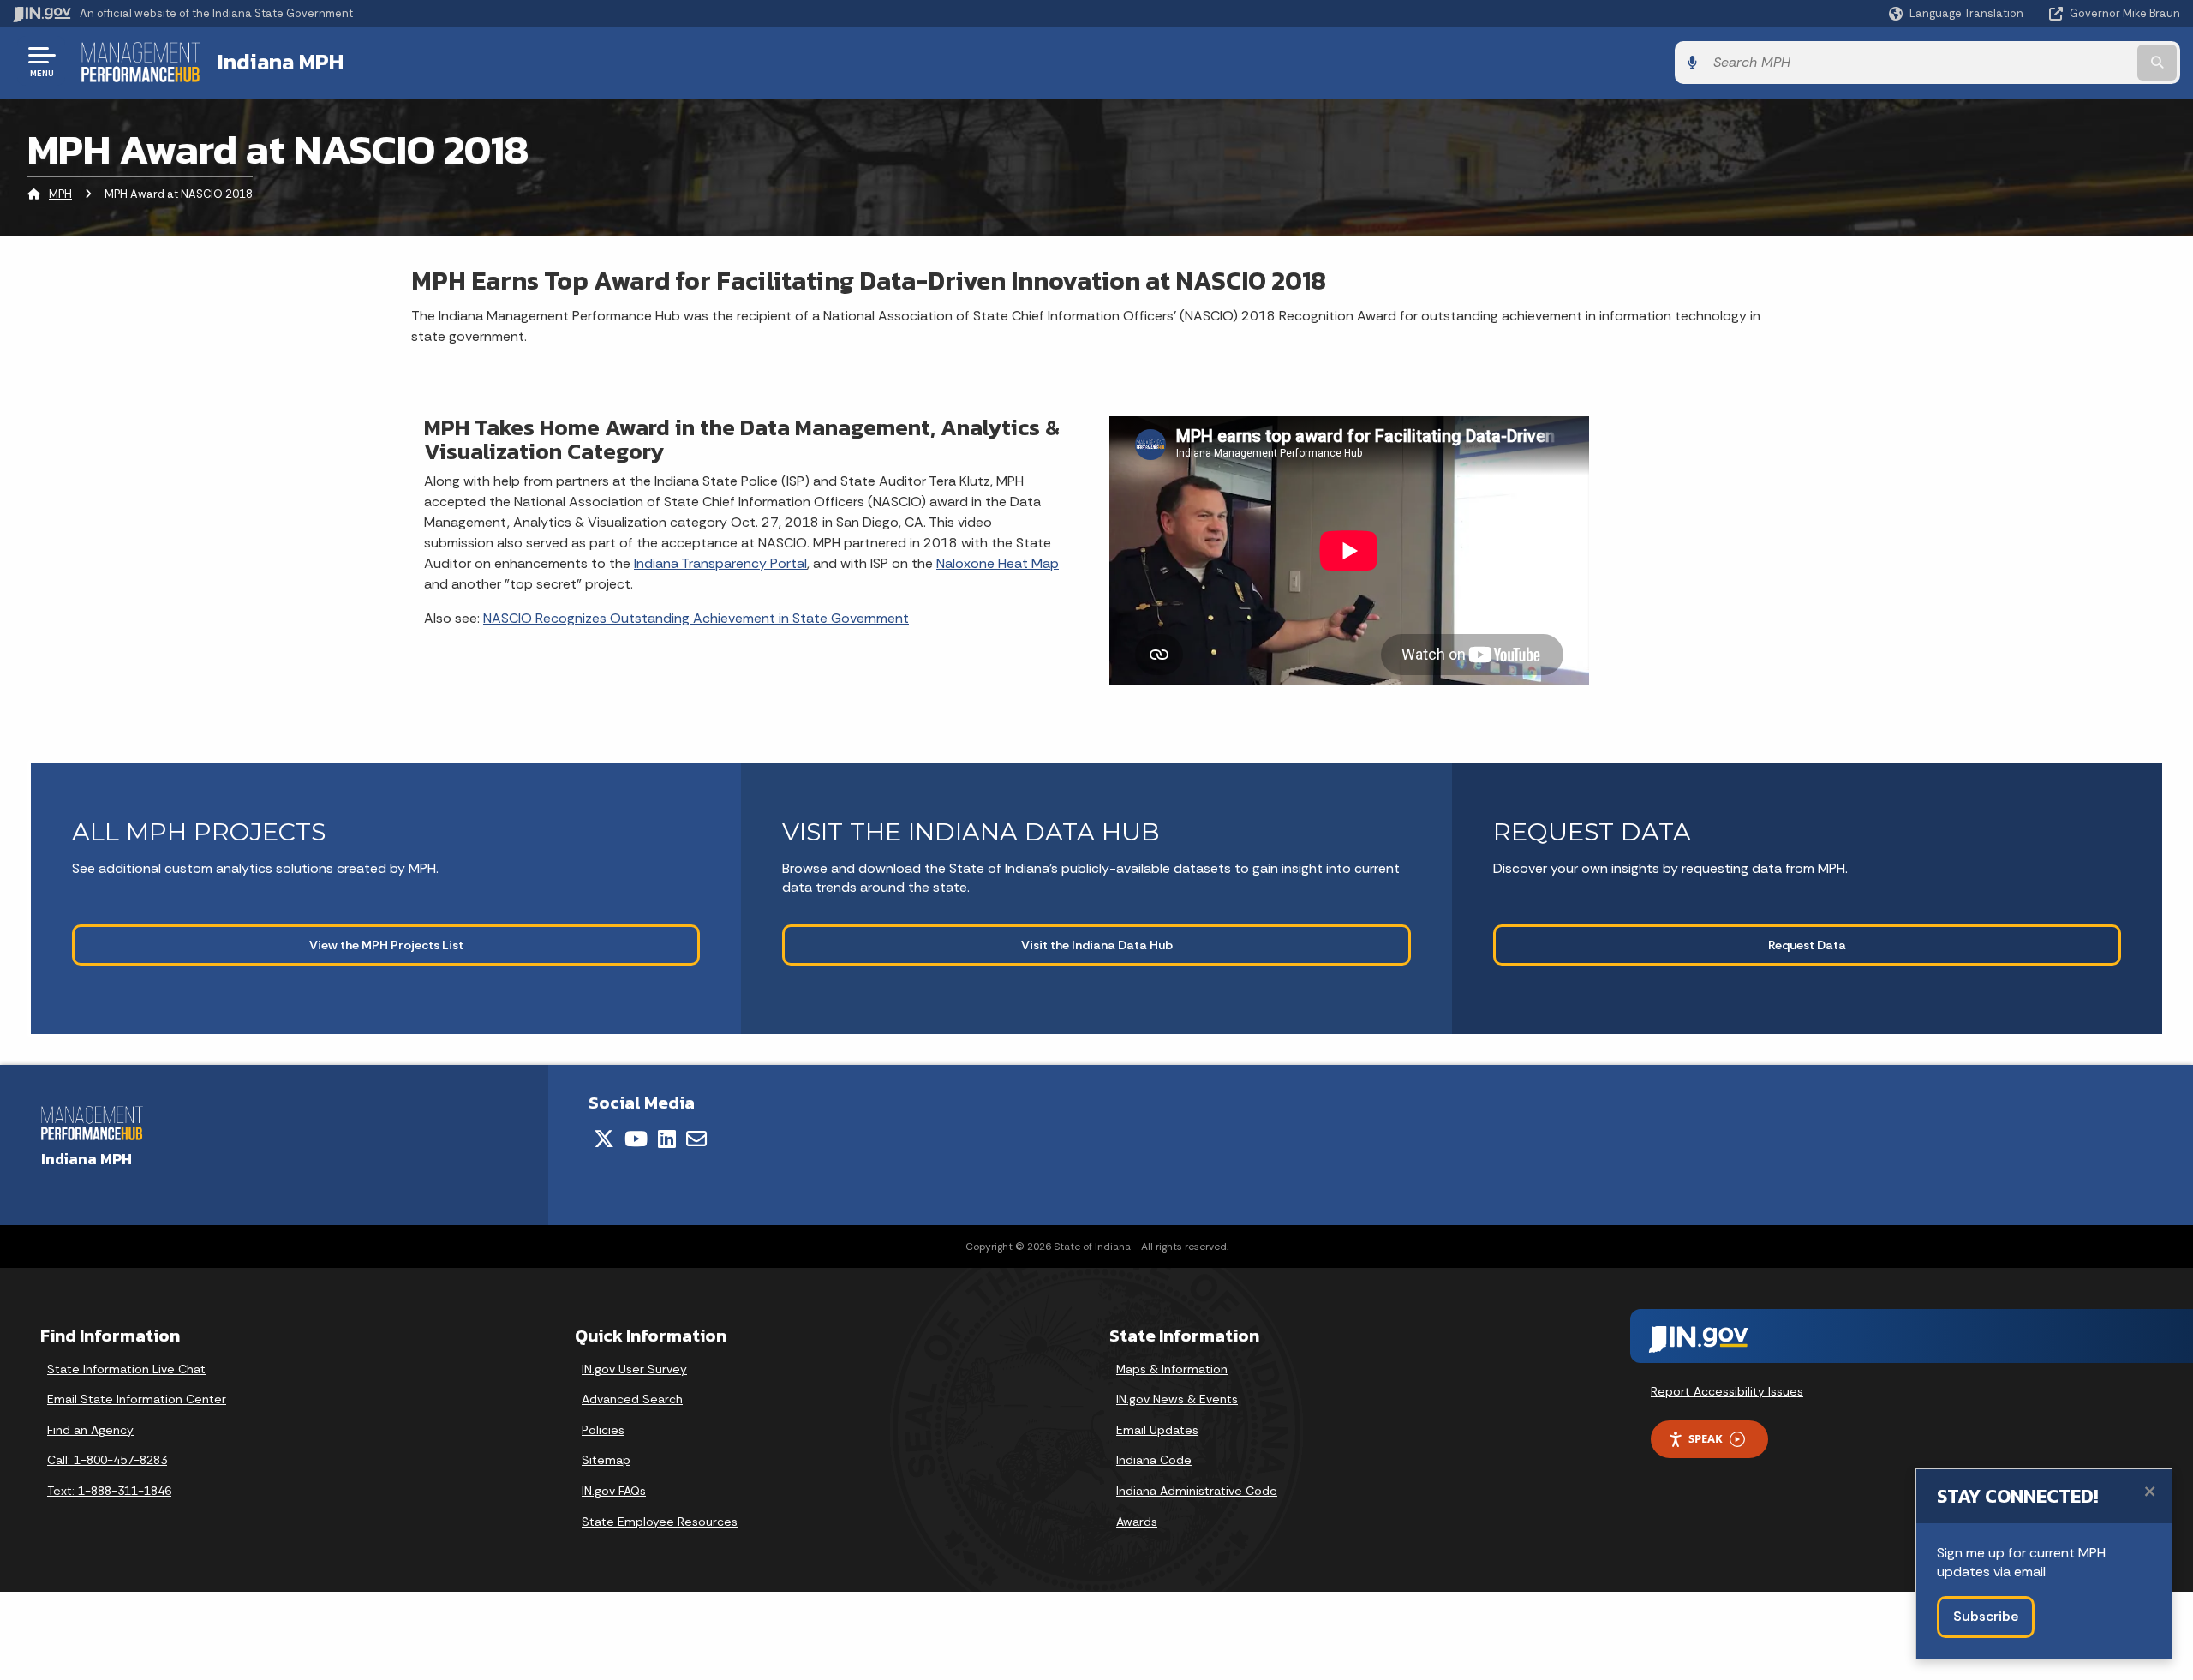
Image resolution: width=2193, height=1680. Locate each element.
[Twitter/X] (604, 1139)
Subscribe (1986, 1616)
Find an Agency (90, 1430)
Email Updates (1157, 1430)
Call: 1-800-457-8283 (107, 1460)
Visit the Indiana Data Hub (1097, 945)
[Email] (696, 1139)
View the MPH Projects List (386, 945)
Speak (1706, 1438)
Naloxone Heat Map (998, 563)
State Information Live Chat (126, 1369)
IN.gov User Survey (634, 1369)
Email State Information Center (137, 1399)
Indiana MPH (281, 62)
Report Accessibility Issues (1727, 1391)
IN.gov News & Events (1177, 1399)
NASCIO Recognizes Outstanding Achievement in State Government (696, 618)
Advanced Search (632, 1399)
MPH (60, 194)
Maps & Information (1172, 1369)
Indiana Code (1154, 1460)
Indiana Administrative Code (1197, 1491)
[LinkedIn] (667, 1139)
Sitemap (606, 1460)
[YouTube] (636, 1139)
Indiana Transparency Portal (720, 563)
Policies (603, 1430)
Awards (1137, 1522)
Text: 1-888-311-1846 (109, 1491)
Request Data (1807, 945)
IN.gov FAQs (614, 1491)
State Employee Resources (660, 1522)
